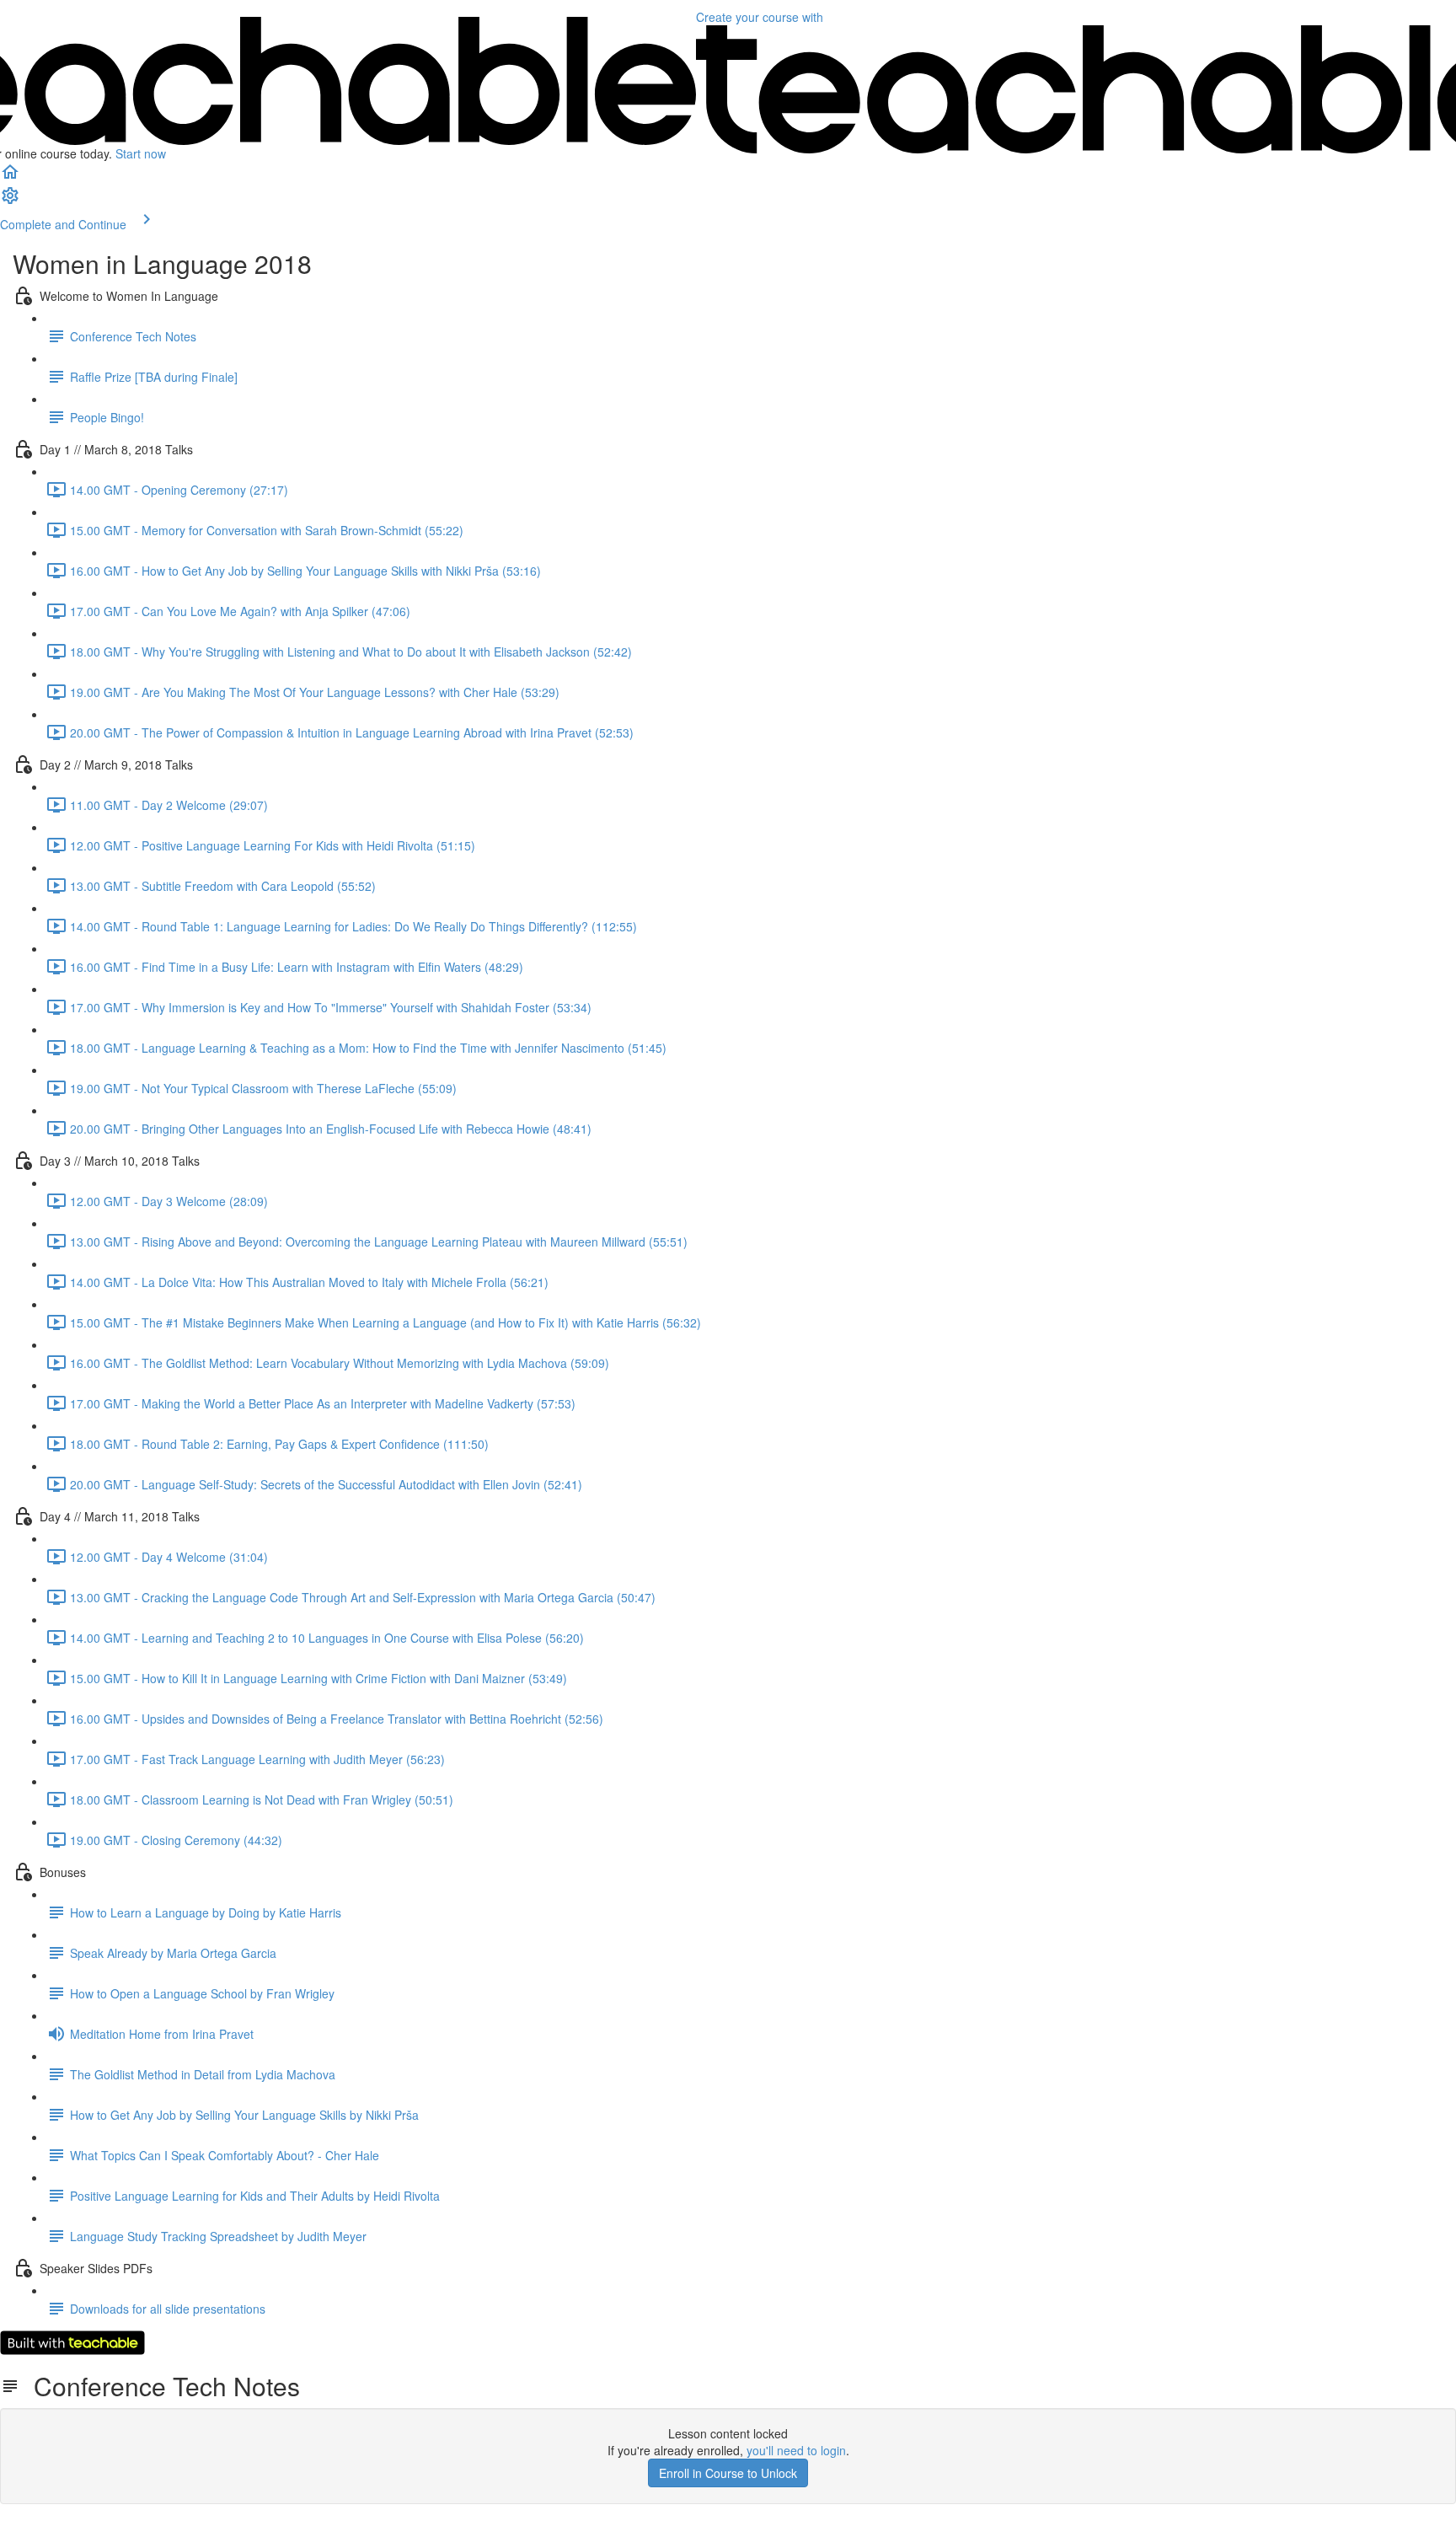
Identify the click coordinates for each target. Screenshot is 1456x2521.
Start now (141, 153)
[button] (10, 177)
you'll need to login (796, 2450)
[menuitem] (10, 201)
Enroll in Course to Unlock (728, 2473)
